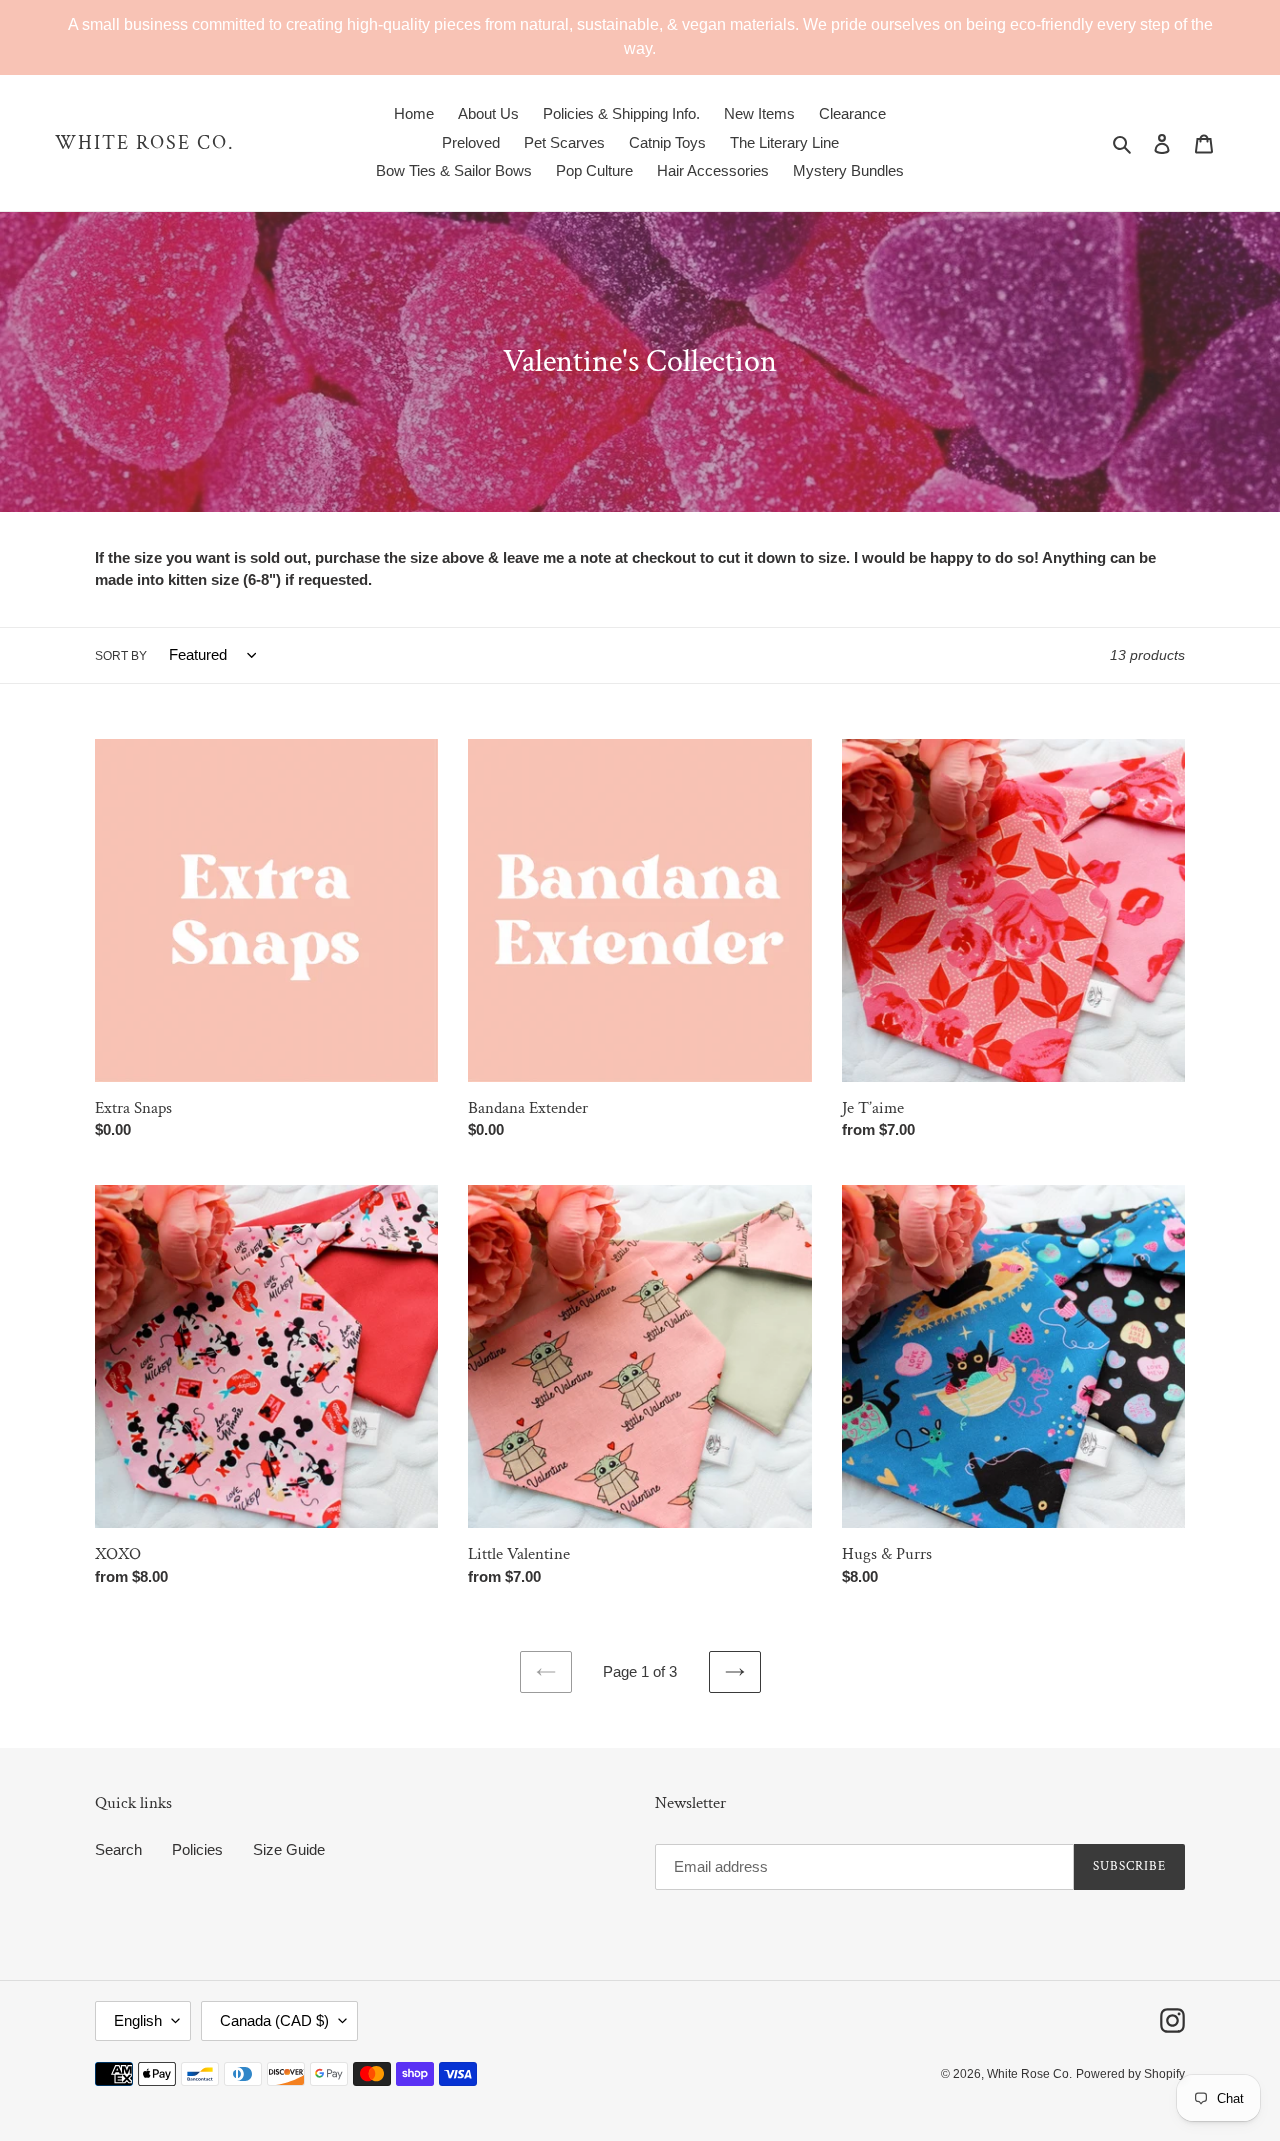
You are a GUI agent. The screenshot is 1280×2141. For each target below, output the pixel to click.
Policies (197, 1849)
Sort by (121, 656)
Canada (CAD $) (274, 2020)
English (138, 2020)
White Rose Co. (145, 143)
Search (118, 1849)
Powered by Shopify (1130, 2074)
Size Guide (289, 1849)
